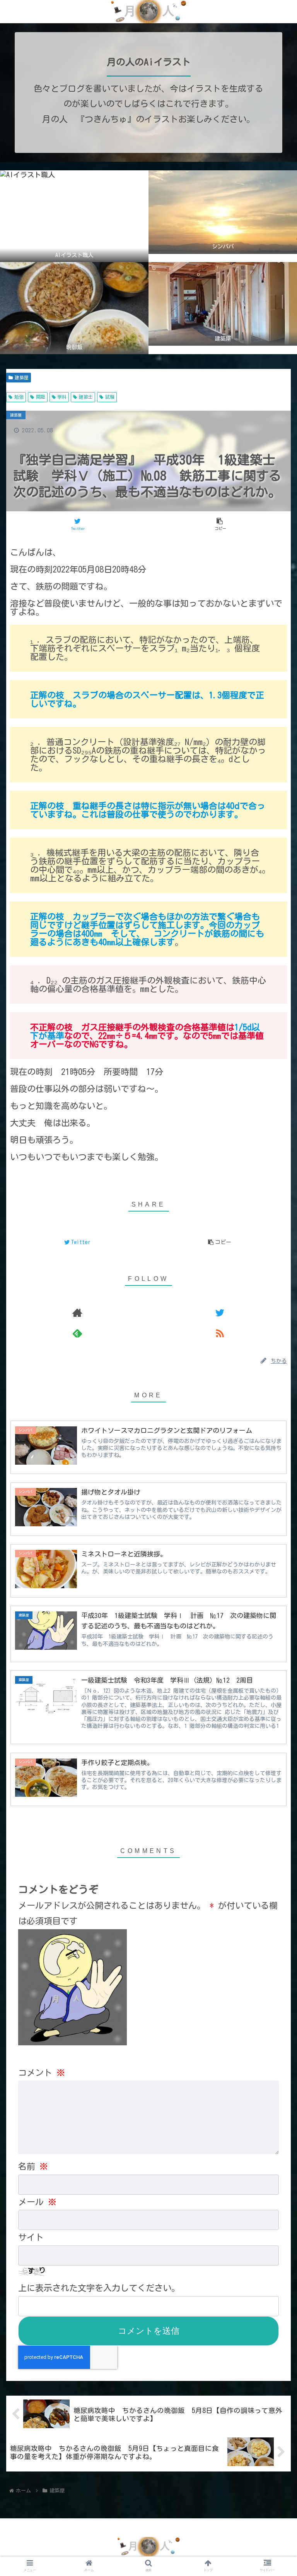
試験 (110, 397)
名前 (33, 2166)
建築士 (86, 397)
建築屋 (22, 377)
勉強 (19, 397)
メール (37, 2202)
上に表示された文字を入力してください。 (99, 2288)
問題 (41, 397)
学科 (62, 397)
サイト (31, 2237)
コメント (42, 2073)
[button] (274, 1320)
